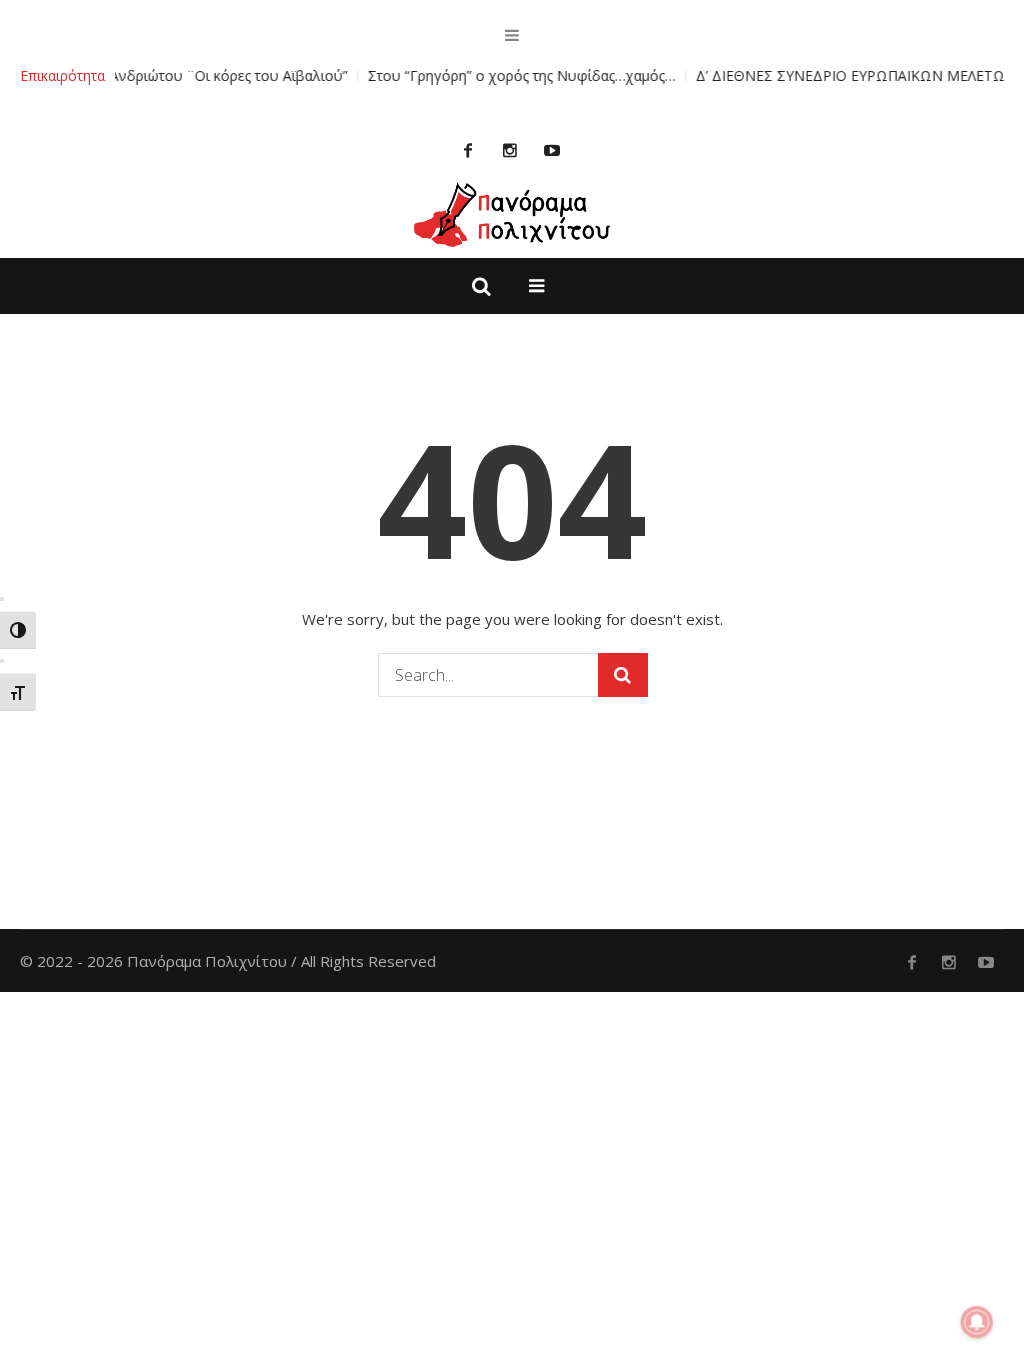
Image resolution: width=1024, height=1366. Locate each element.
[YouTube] (552, 150)
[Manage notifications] (977, 1322)
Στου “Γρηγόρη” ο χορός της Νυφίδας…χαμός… (331, 75)
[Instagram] (510, 150)
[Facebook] (468, 150)
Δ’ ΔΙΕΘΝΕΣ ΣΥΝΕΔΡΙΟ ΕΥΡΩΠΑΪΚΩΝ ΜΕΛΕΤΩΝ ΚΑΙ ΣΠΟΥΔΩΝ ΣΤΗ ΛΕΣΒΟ (756, 75)
